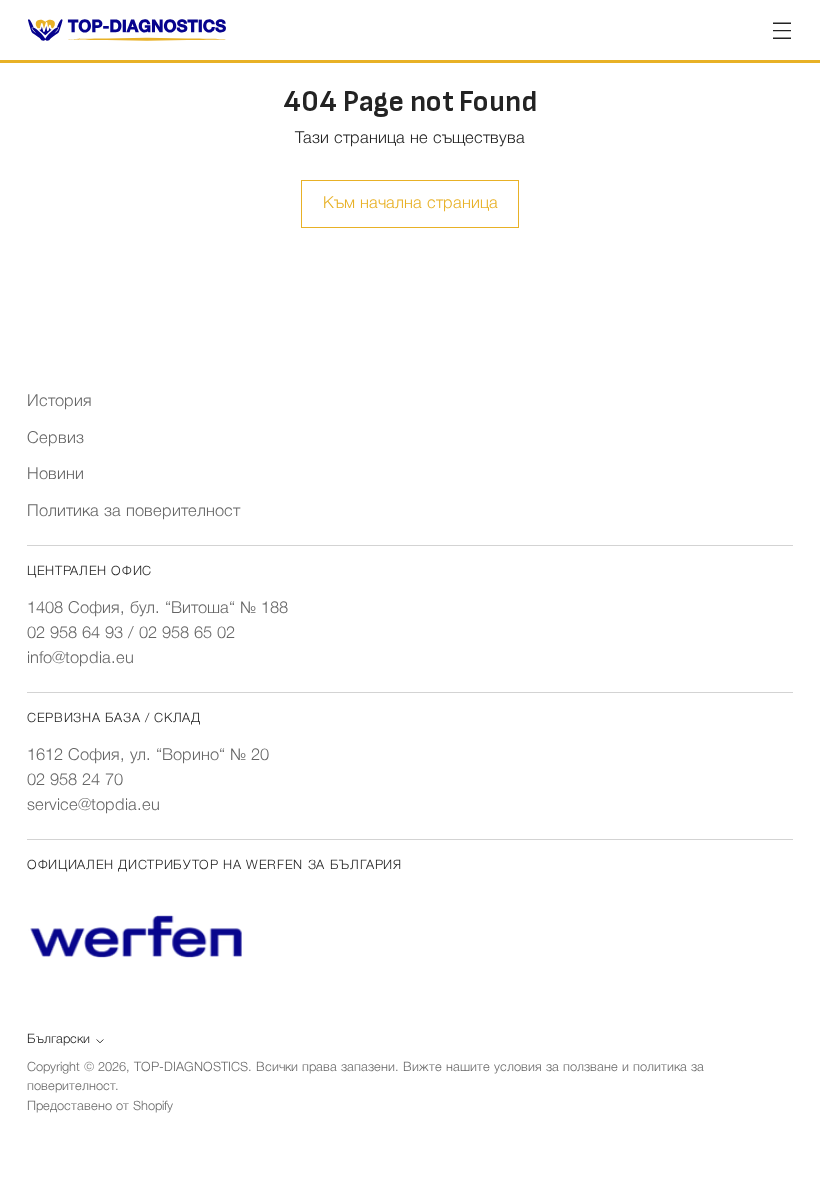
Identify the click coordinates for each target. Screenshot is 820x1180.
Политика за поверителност (133, 511)
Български (58, 1039)
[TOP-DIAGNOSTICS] (127, 30)
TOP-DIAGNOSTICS (191, 1067)
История (59, 401)
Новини (55, 474)
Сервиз (55, 438)
